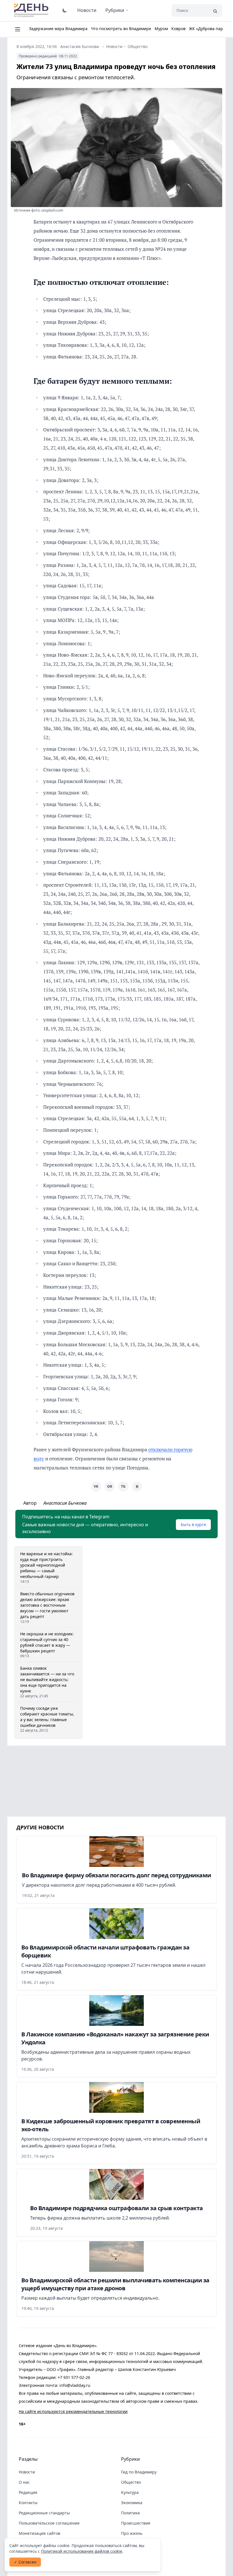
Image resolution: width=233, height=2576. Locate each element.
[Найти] (215, 11)
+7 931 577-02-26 (74, 2377)
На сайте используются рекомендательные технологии (73, 2411)
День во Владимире (32, 11)
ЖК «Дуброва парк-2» (210, 29)
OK (110, 1486)
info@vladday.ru (75, 2385)
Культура (130, 2492)
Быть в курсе (193, 1524)
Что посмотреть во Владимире (121, 29)
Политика (130, 2513)
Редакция (28, 2492)
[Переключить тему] (65, 10)
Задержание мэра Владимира (58, 29)
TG (123, 1486)
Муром (161, 29)
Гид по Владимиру (139, 2472)
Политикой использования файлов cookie (82, 2551)
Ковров (178, 29)
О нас (24, 2482)
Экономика (132, 2503)
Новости (87, 10)
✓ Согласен (25, 2562)
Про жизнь (132, 2533)
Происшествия (136, 2523)
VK (96, 1486)
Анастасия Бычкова (80, 46)
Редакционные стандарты (44, 2513)
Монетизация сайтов (39, 2533)
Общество (138, 46)
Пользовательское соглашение (49, 2523)
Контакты (28, 2503)
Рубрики (115, 10)
